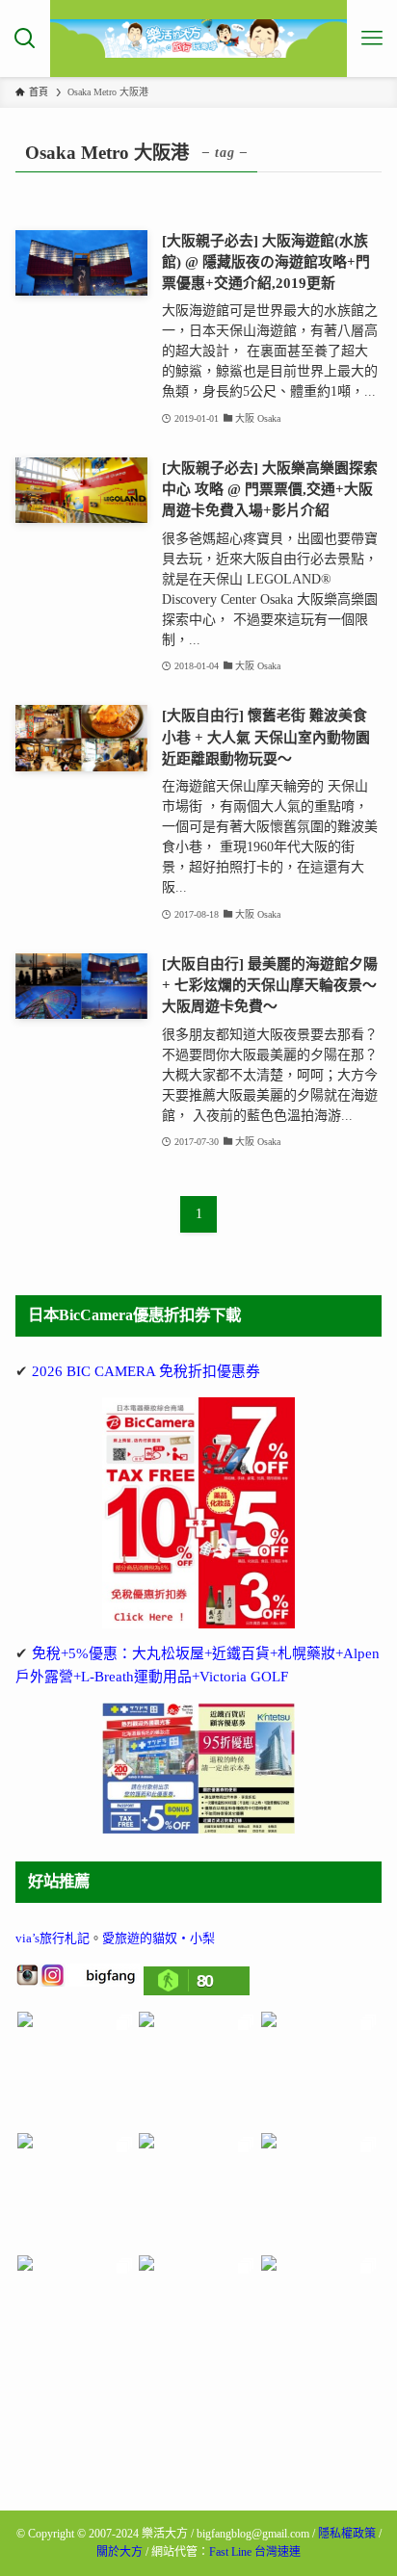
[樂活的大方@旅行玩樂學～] (198, 39)
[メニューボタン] (372, 39)
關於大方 (119, 2552)
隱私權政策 (347, 2534)
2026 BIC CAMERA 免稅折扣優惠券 (146, 1371)
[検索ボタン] (25, 39)
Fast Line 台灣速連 (255, 2552)
